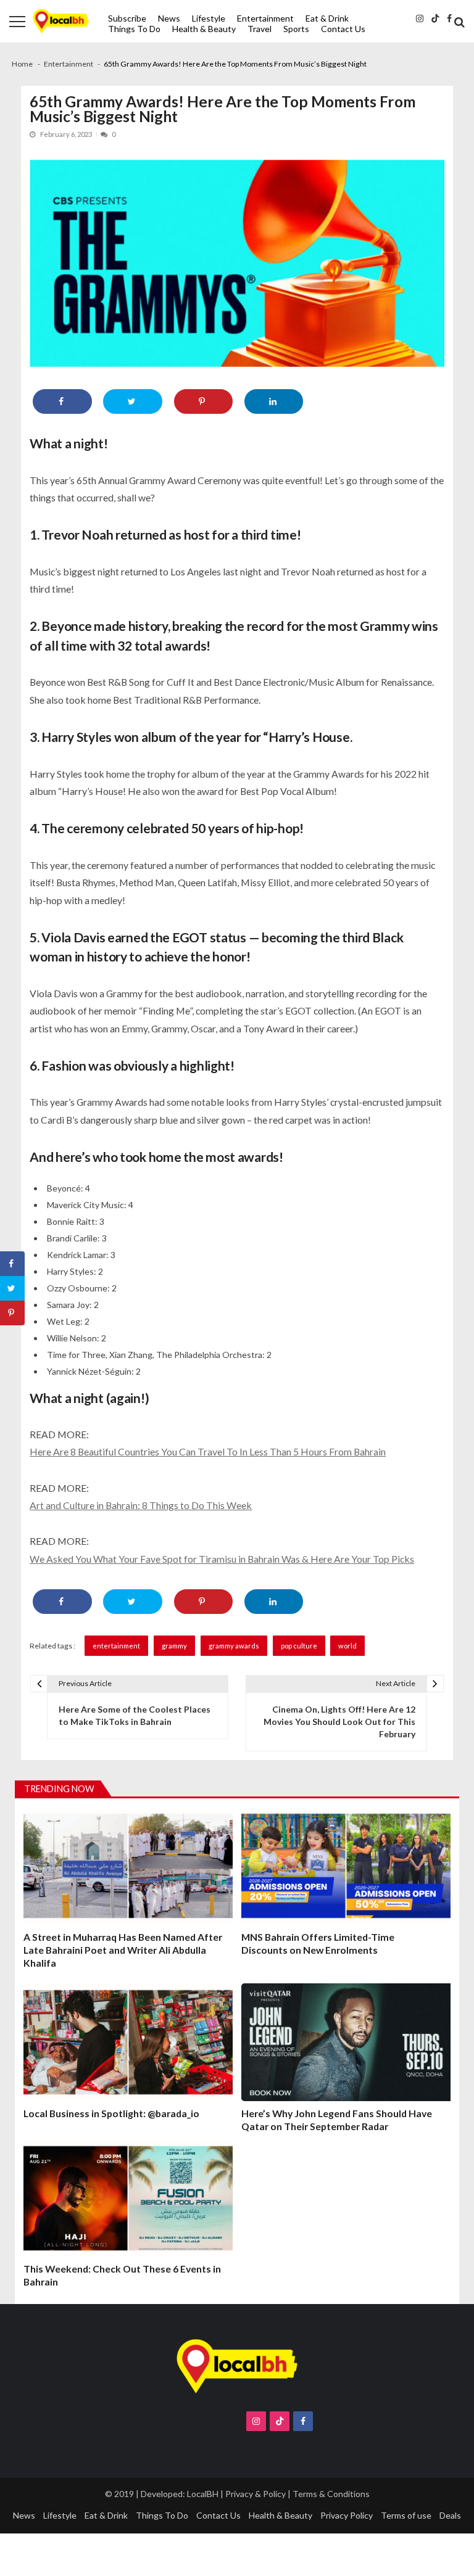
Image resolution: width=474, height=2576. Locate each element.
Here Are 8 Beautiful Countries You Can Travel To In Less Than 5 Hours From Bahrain (208, 1451)
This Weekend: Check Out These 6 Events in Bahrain (122, 2275)
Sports (296, 29)
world (347, 1646)
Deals (450, 2515)
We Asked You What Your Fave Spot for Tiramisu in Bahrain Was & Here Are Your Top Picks (222, 1559)
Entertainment (265, 18)
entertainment (116, 1646)
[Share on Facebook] (62, 401)
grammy (174, 1646)
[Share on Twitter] (133, 401)
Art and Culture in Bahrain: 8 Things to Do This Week (141, 1505)
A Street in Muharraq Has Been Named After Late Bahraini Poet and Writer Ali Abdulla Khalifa (123, 1950)
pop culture (299, 1646)
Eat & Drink (327, 18)
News (169, 18)
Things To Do (134, 29)
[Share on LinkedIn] (274, 401)
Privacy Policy (347, 2515)
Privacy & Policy (256, 2494)
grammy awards (234, 1646)
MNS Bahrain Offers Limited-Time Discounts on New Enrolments (318, 1943)
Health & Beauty (204, 29)
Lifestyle (209, 18)
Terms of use (406, 2515)
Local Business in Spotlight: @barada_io (111, 2113)
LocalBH (203, 2494)
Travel (260, 29)
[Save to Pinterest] (204, 401)
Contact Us (343, 29)
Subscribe (127, 18)
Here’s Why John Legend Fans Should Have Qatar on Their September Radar (337, 2120)
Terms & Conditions (331, 2494)
